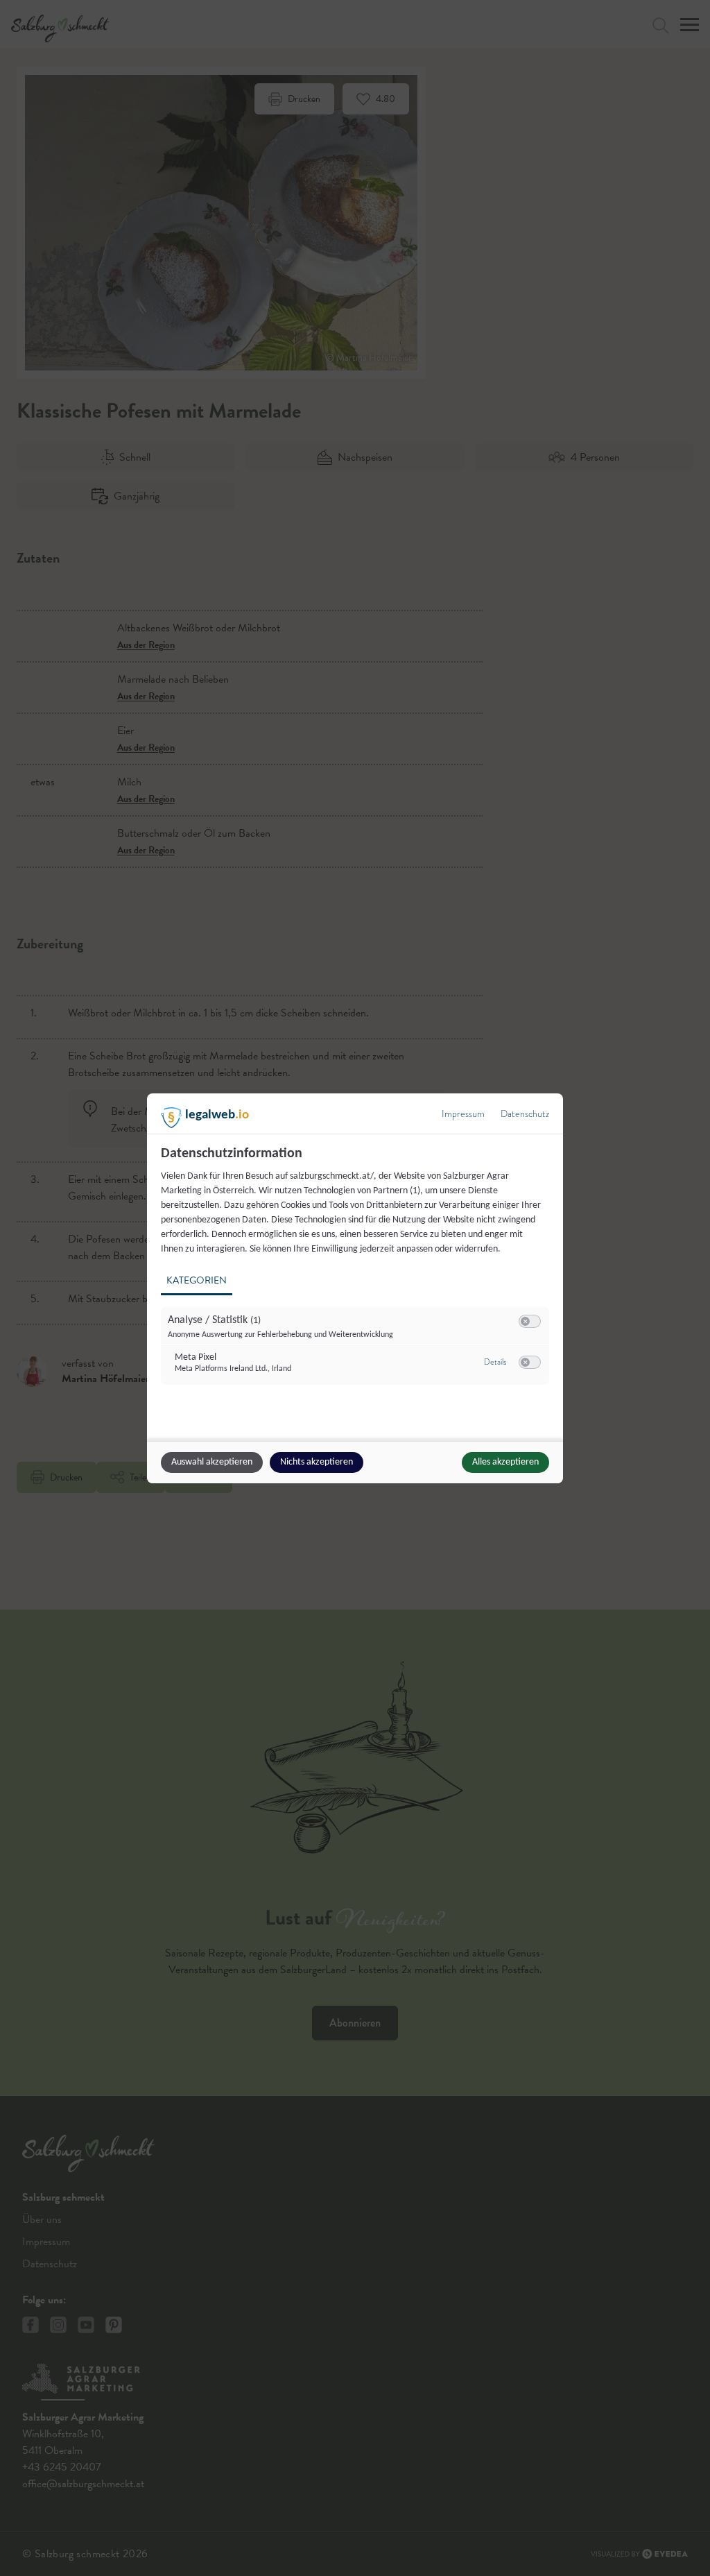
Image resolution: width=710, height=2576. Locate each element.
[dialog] (355, 1288)
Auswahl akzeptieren (212, 1462)
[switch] (530, 1322)
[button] (525, 1321)
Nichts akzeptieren (317, 1462)
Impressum (463, 1114)
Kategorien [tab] (197, 1280)
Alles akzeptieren (505, 1462)
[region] (357, 1273)
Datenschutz (525, 1114)
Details (495, 1362)
